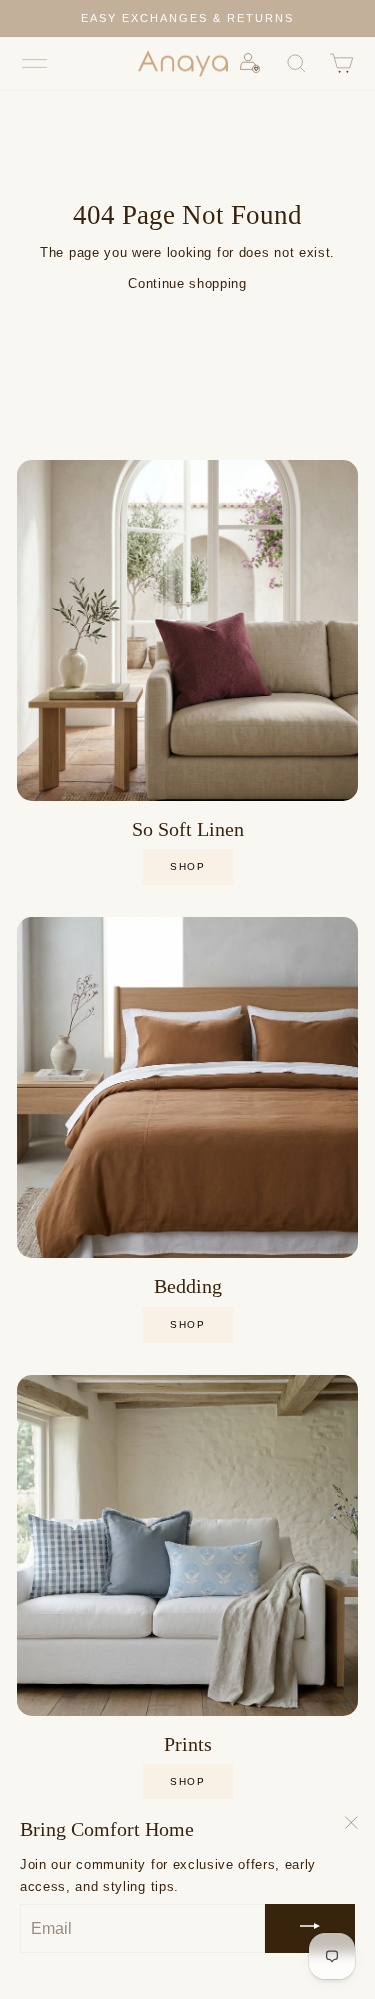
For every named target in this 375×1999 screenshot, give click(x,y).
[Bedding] (187, 1087)
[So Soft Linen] (187, 630)
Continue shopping (187, 283)
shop (187, 866)
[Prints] (187, 1545)
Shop (187, 1324)
